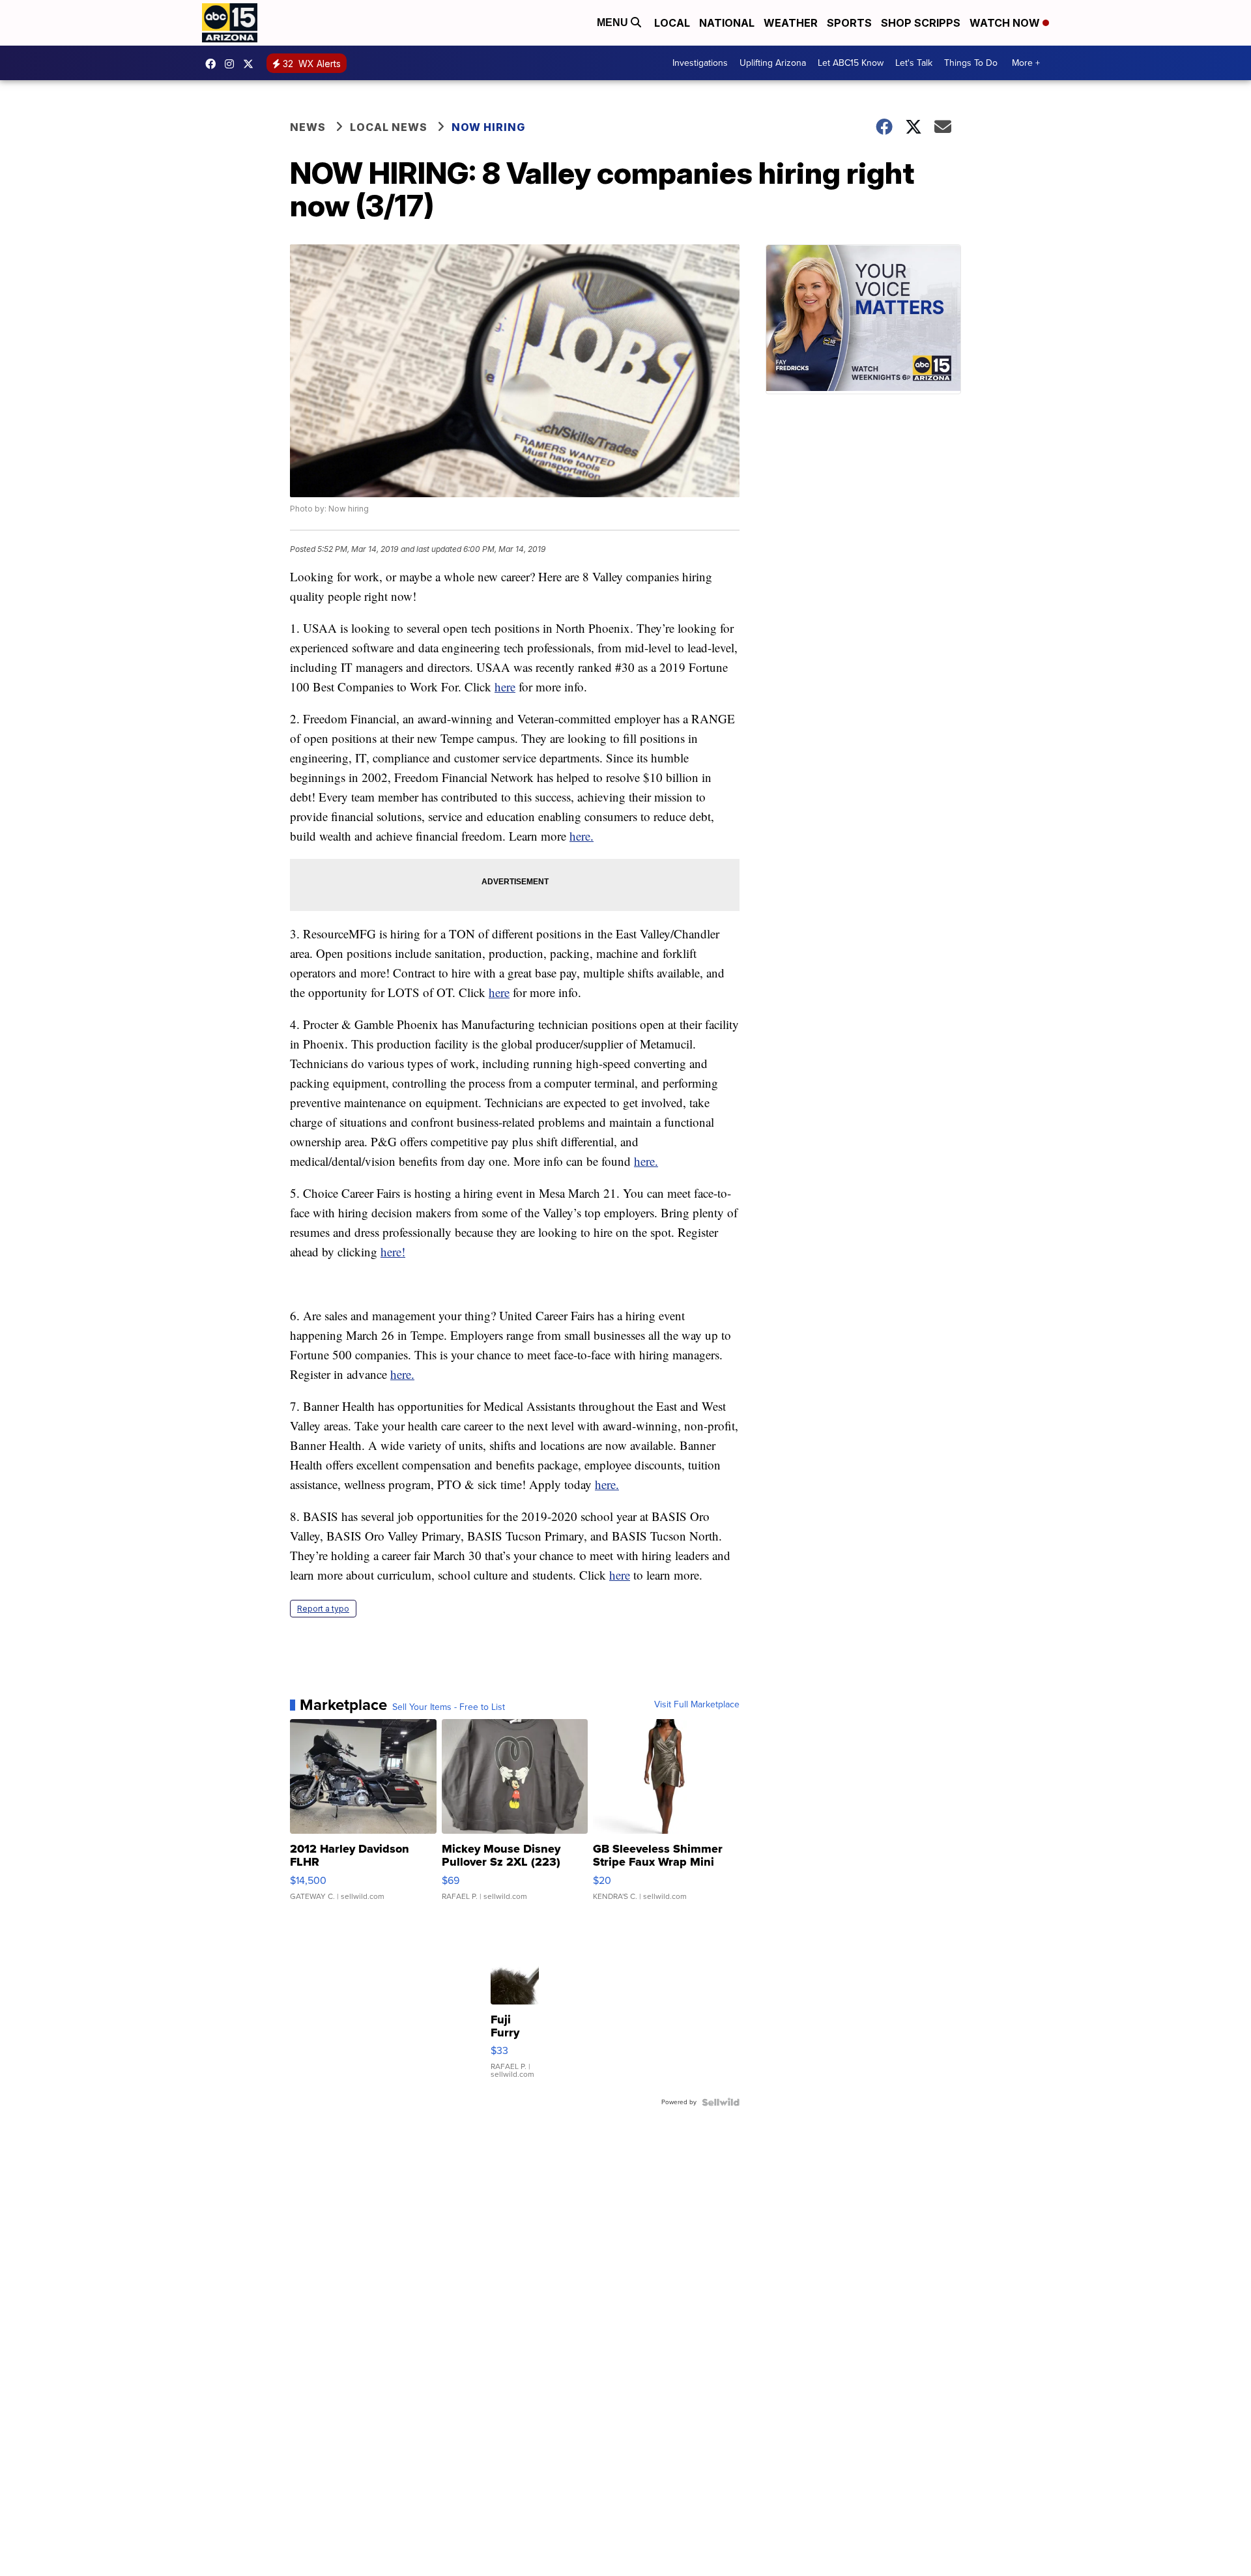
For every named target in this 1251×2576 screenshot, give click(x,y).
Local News (389, 127)
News (308, 127)
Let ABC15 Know (851, 63)
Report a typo (323, 1609)
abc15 (214, 64)
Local (672, 23)
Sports (849, 23)
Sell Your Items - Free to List (449, 1707)
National (727, 23)
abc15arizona (233, 64)
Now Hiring (488, 127)
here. (582, 836)
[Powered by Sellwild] (721, 2102)
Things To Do (971, 63)
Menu (614, 22)
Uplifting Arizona (773, 63)
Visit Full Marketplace (697, 1705)
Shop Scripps (921, 23)
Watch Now (1006, 23)
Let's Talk (914, 63)
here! (393, 1252)
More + (1026, 63)
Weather (791, 23)
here (505, 687)
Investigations (700, 63)
